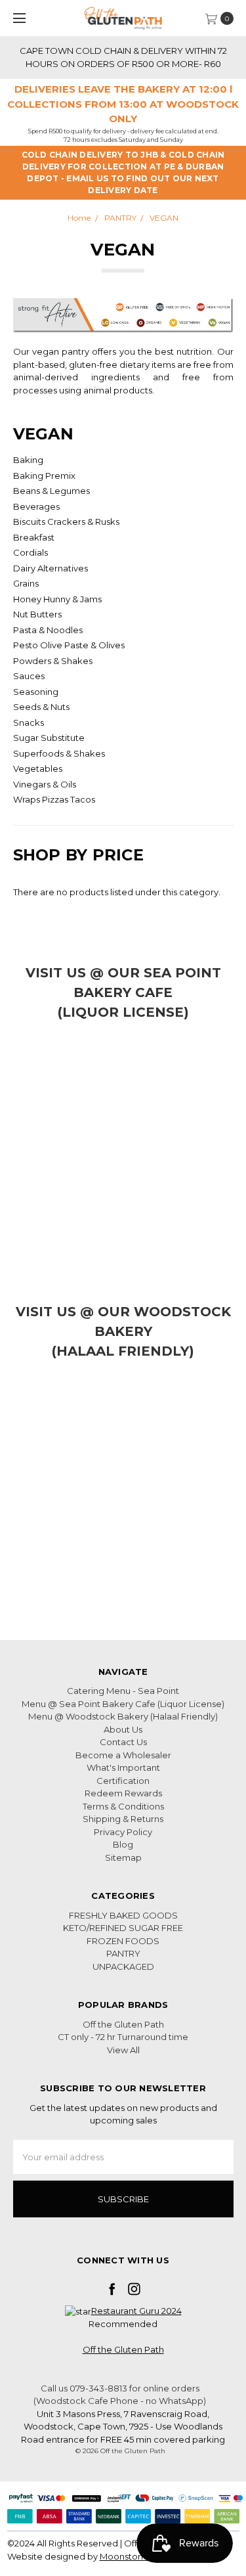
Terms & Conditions (123, 1806)
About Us (123, 1729)
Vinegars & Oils (45, 784)
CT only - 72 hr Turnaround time (123, 2037)
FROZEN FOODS (123, 1941)
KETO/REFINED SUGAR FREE (123, 1928)
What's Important (123, 1767)
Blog (123, 1844)
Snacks (29, 722)
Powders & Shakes (53, 661)
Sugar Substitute (49, 738)
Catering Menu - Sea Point (123, 1691)
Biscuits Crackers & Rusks (66, 522)
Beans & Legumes (51, 491)
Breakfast (34, 537)
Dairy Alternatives (51, 568)
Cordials (31, 552)
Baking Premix (44, 476)
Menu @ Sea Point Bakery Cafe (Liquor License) (123, 1704)
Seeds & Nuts (41, 707)
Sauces (29, 676)
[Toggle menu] (18, 18)
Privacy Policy (123, 1832)
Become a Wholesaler (123, 1755)
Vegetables (38, 768)
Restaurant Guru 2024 (136, 2311)
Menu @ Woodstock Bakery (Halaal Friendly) (123, 1716)
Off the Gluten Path (123, 2024)
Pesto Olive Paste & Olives (69, 645)
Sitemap (123, 1857)
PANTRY (123, 1953)
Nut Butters (37, 614)
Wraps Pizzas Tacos (54, 799)
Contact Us (123, 1742)
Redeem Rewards (123, 1793)
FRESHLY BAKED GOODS (123, 1915)
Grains (26, 583)
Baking (28, 460)
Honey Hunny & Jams (57, 599)
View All (123, 2050)
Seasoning (36, 692)
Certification (123, 1781)
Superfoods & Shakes (59, 753)
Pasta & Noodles (48, 630)
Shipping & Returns (123, 1819)
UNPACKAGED (123, 1966)
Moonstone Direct (139, 2556)
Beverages (36, 506)
